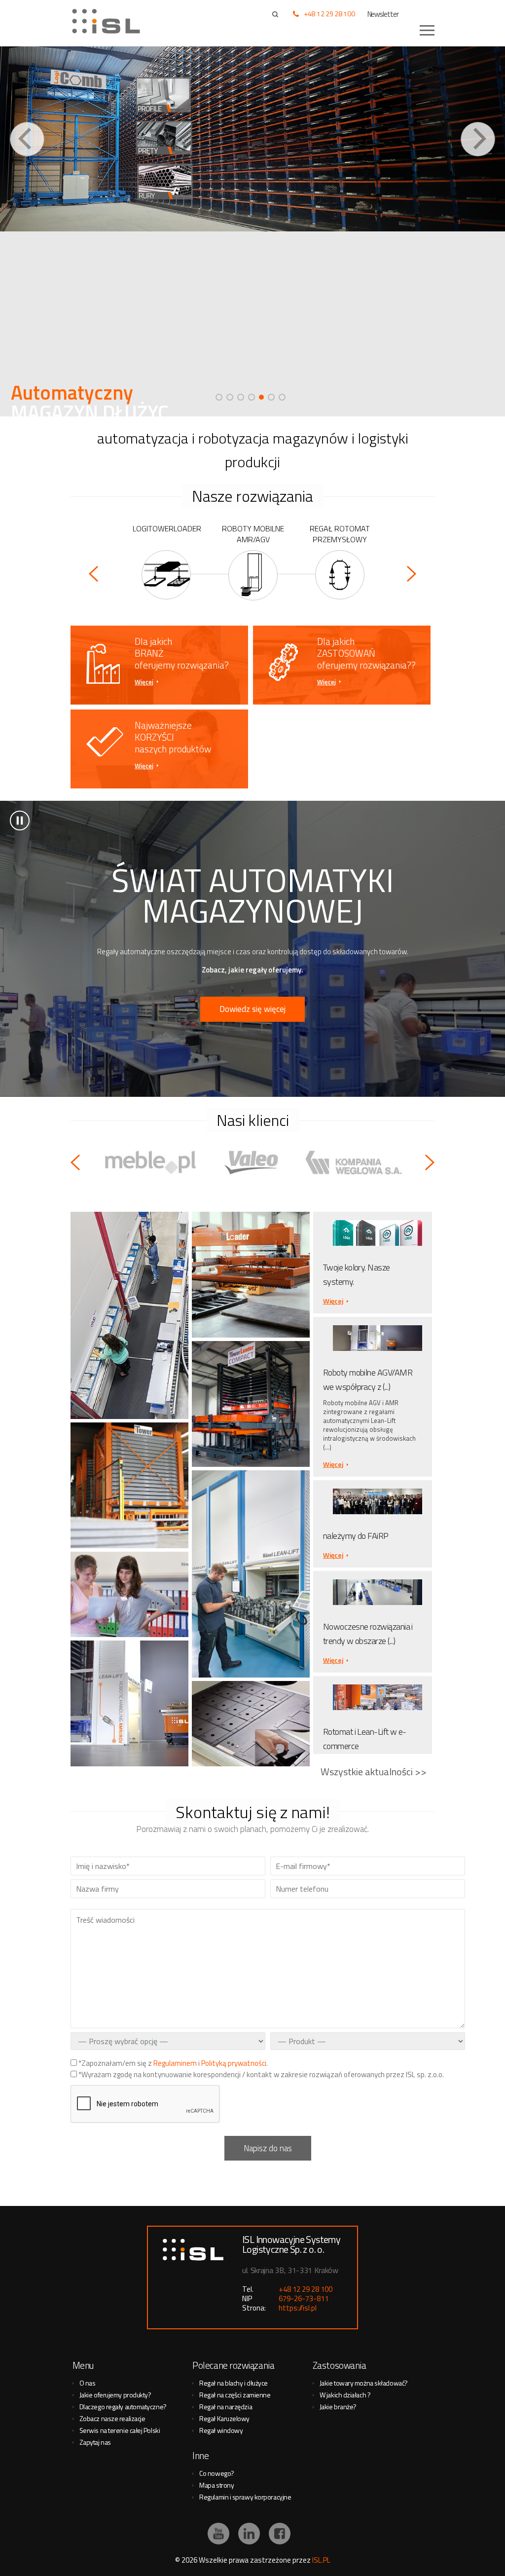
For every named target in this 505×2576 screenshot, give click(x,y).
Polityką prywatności (234, 2063)
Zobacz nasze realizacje (112, 2418)
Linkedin (249, 2534)
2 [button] (230, 397)
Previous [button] (27, 139)
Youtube (218, 2534)
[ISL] (109, 21)
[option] (252, 231)
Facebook (280, 2534)
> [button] (20, 821)
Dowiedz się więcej (252, 1009)
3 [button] (241, 397)
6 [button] (272, 397)
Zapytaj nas (95, 2442)
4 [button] (252, 397)
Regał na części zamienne (235, 2395)
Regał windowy (221, 2430)
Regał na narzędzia (226, 2407)
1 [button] (219, 397)
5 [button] (262, 397)
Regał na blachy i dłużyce (234, 2383)
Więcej (144, 682)
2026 (189, 2560)
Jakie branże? (338, 2407)
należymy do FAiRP (356, 1536)
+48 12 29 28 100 (329, 14)
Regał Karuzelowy (224, 2418)
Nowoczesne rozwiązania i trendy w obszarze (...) (368, 1634)
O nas (88, 2383)
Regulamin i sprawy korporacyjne (245, 2497)
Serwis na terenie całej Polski (120, 2430)
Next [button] (478, 139)
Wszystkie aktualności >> (374, 1772)
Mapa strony (216, 2485)
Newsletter (383, 14)
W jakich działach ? (345, 2395)
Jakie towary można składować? (364, 2383)
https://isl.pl (298, 2308)
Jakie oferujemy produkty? (115, 2395)
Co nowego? (217, 2473)
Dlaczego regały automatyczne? (123, 2407)
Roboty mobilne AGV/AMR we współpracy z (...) (368, 1380)
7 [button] (282, 397)
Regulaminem (175, 2063)
